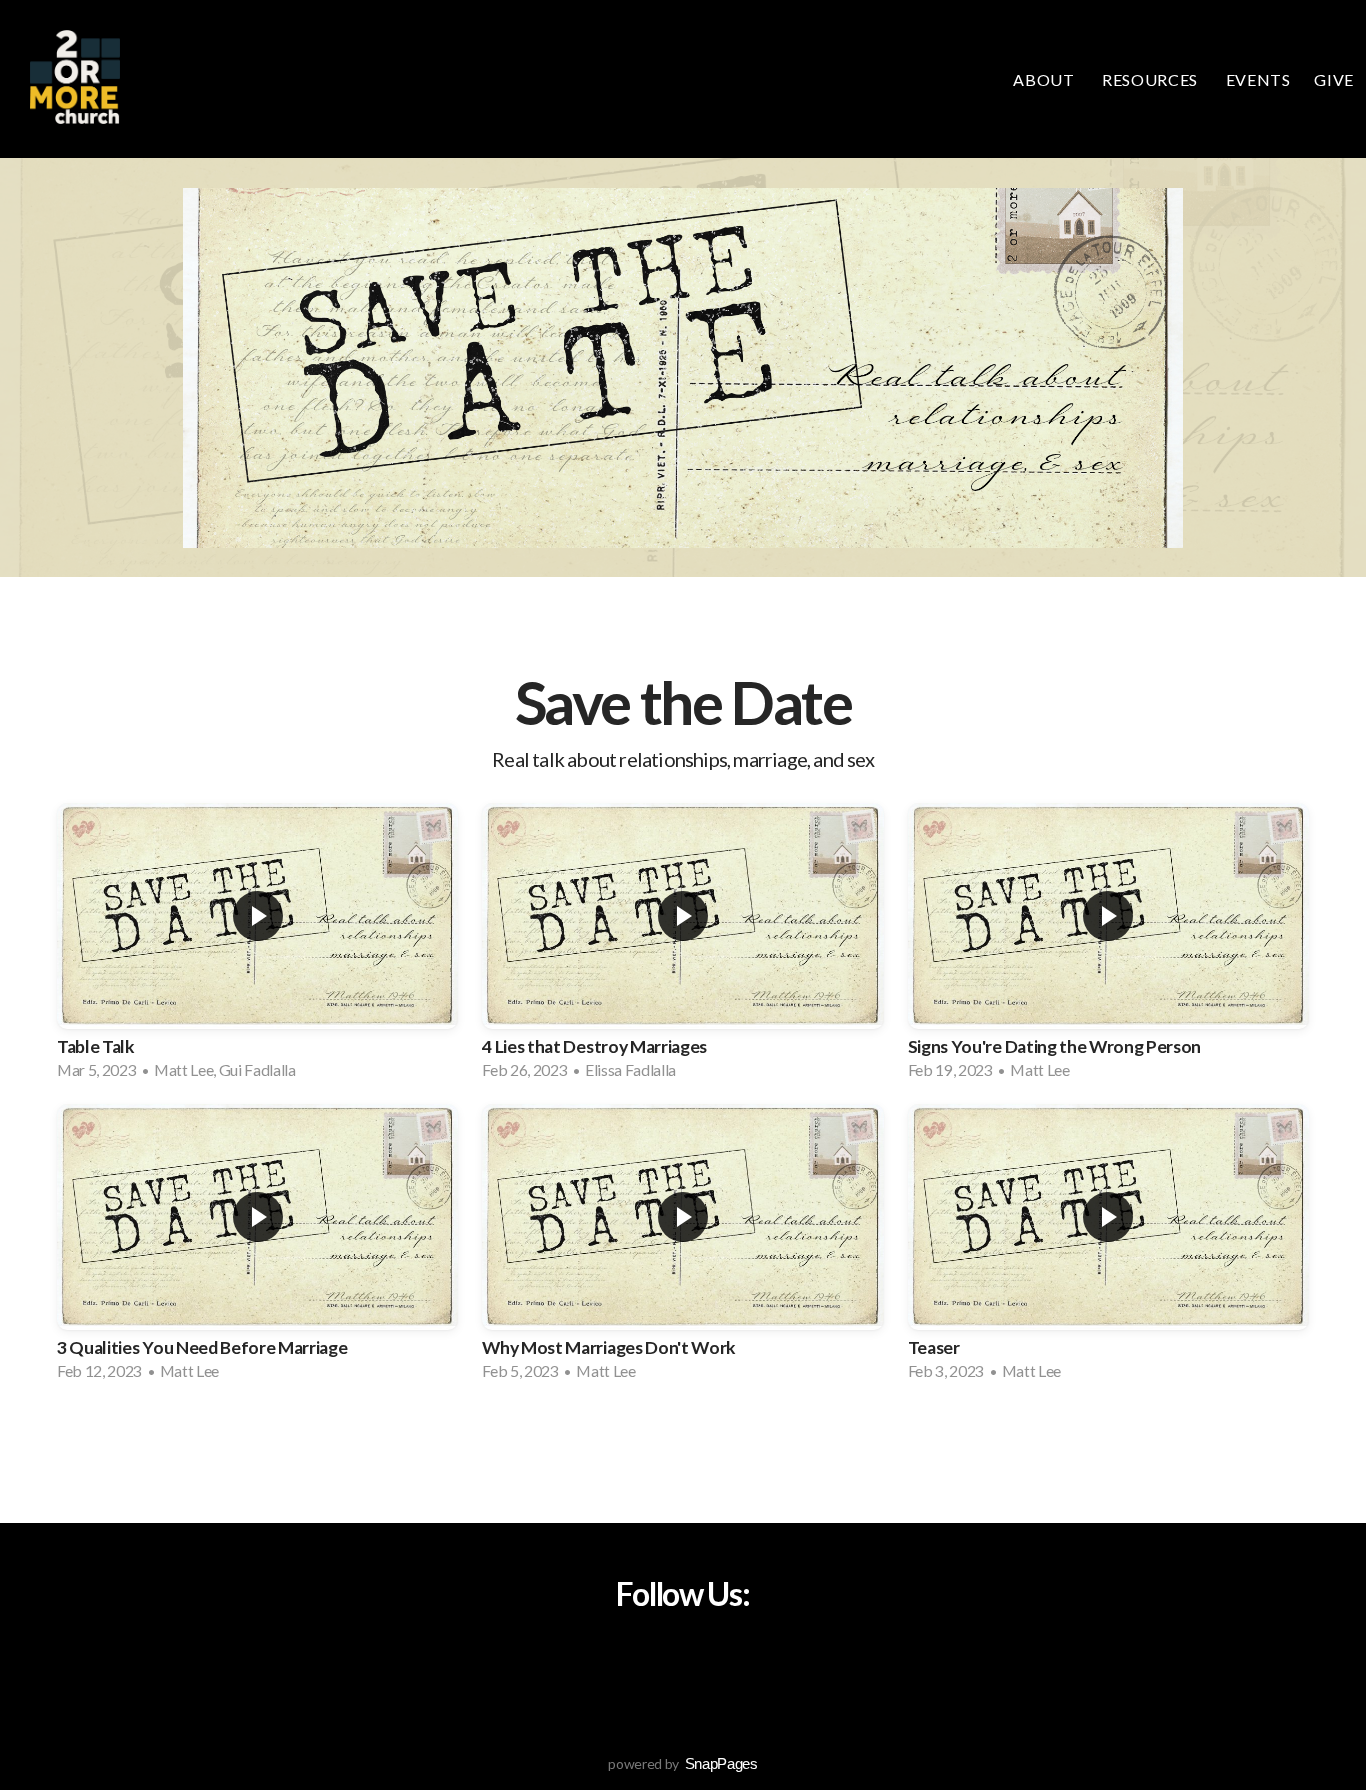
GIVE (1334, 79)
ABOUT (1045, 79)
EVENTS (1258, 79)
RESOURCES (1151, 79)
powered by (682, 1763)
